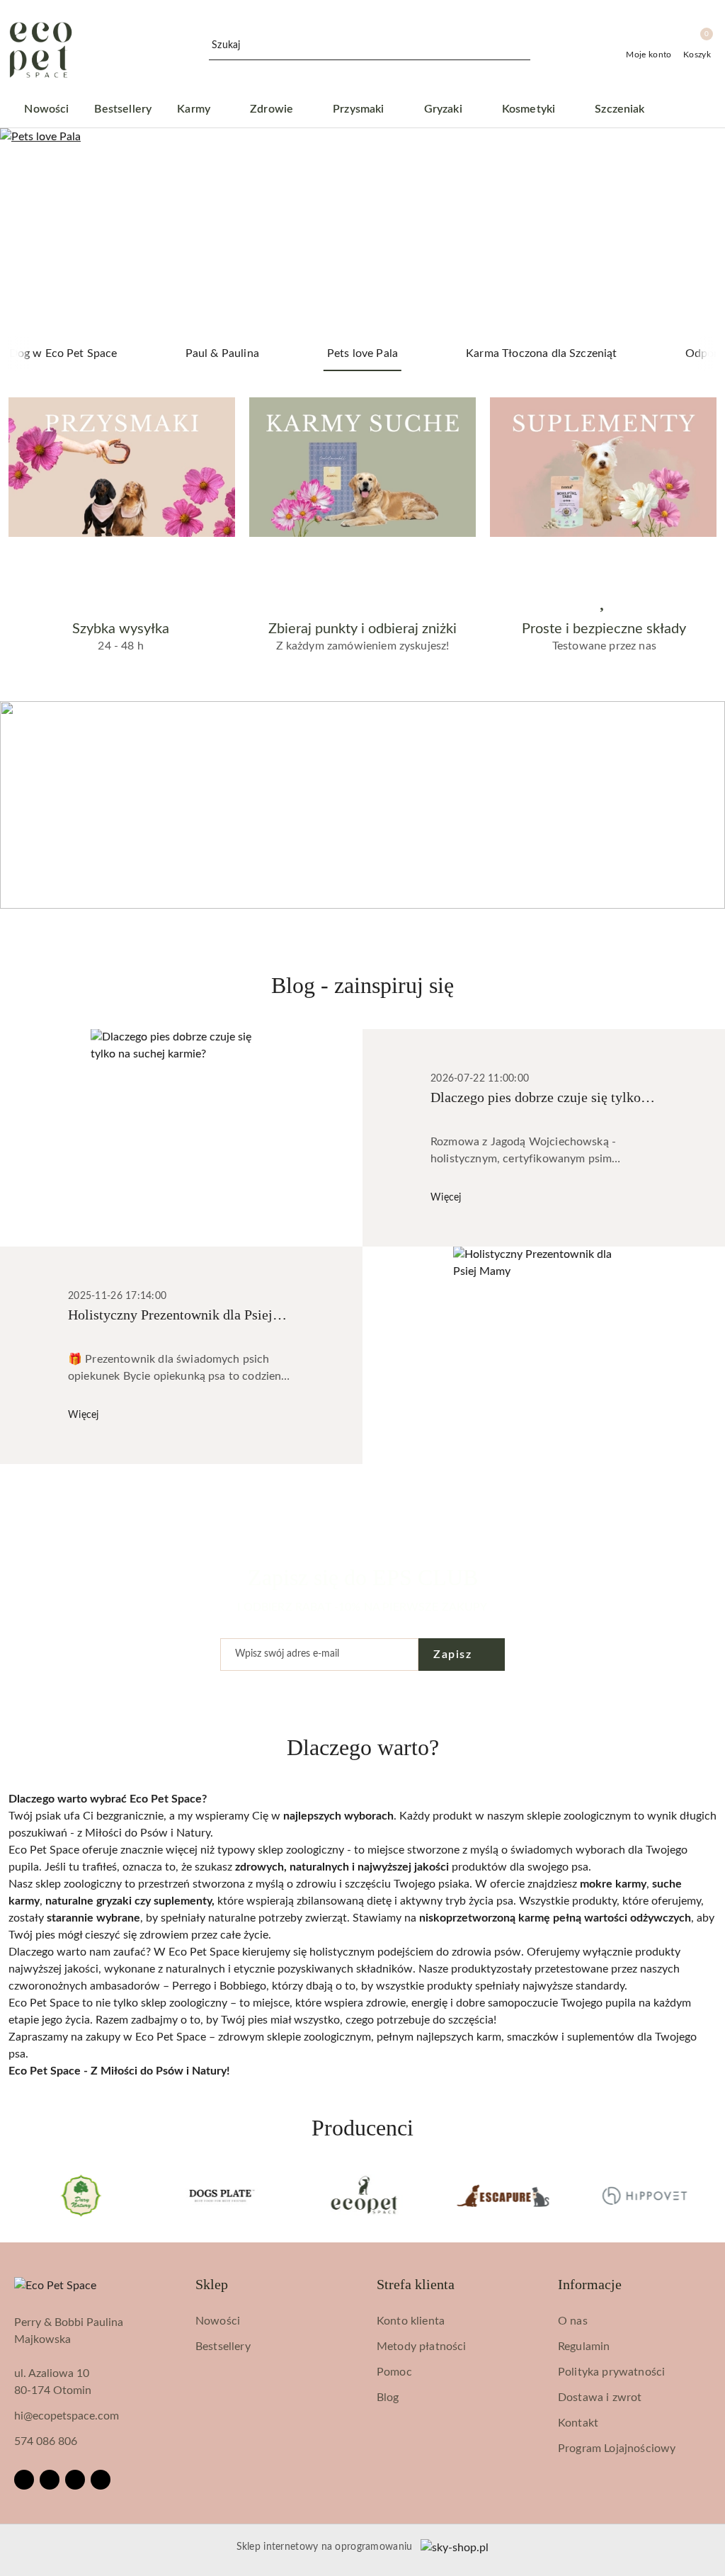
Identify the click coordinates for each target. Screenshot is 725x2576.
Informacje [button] (590, 2284)
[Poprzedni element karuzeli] (15, 2196)
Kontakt (578, 2423)
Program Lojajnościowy (617, 2449)
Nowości (218, 2321)
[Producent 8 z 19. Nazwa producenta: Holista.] (644, 2196)
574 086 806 (46, 2441)
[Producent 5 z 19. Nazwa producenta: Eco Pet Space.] (222, 2196)
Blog (388, 2398)
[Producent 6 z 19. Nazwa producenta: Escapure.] (363, 2196)
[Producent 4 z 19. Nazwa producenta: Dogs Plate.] (81, 2196)
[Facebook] (24, 2480)
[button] (693, 110)
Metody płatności (422, 2347)
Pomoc (394, 2372)
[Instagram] (50, 2480)
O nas (573, 2321)
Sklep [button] (212, 2284)
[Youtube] (75, 2480)
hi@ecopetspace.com (67, 2416)
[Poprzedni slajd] (31, 232)
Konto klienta (411, 2321)
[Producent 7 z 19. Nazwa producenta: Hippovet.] (503, 2196)
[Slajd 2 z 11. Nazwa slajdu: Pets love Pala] (362, 232)
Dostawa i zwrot (600, 2398)
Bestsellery (223, 2347)
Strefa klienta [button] (416, 2284)
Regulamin (584, 2347)
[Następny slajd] (694, 232)
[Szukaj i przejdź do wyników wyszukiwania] (522, 46)
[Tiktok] (101, 2480)
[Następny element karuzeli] (710, 2196)
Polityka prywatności (611, 2372)
